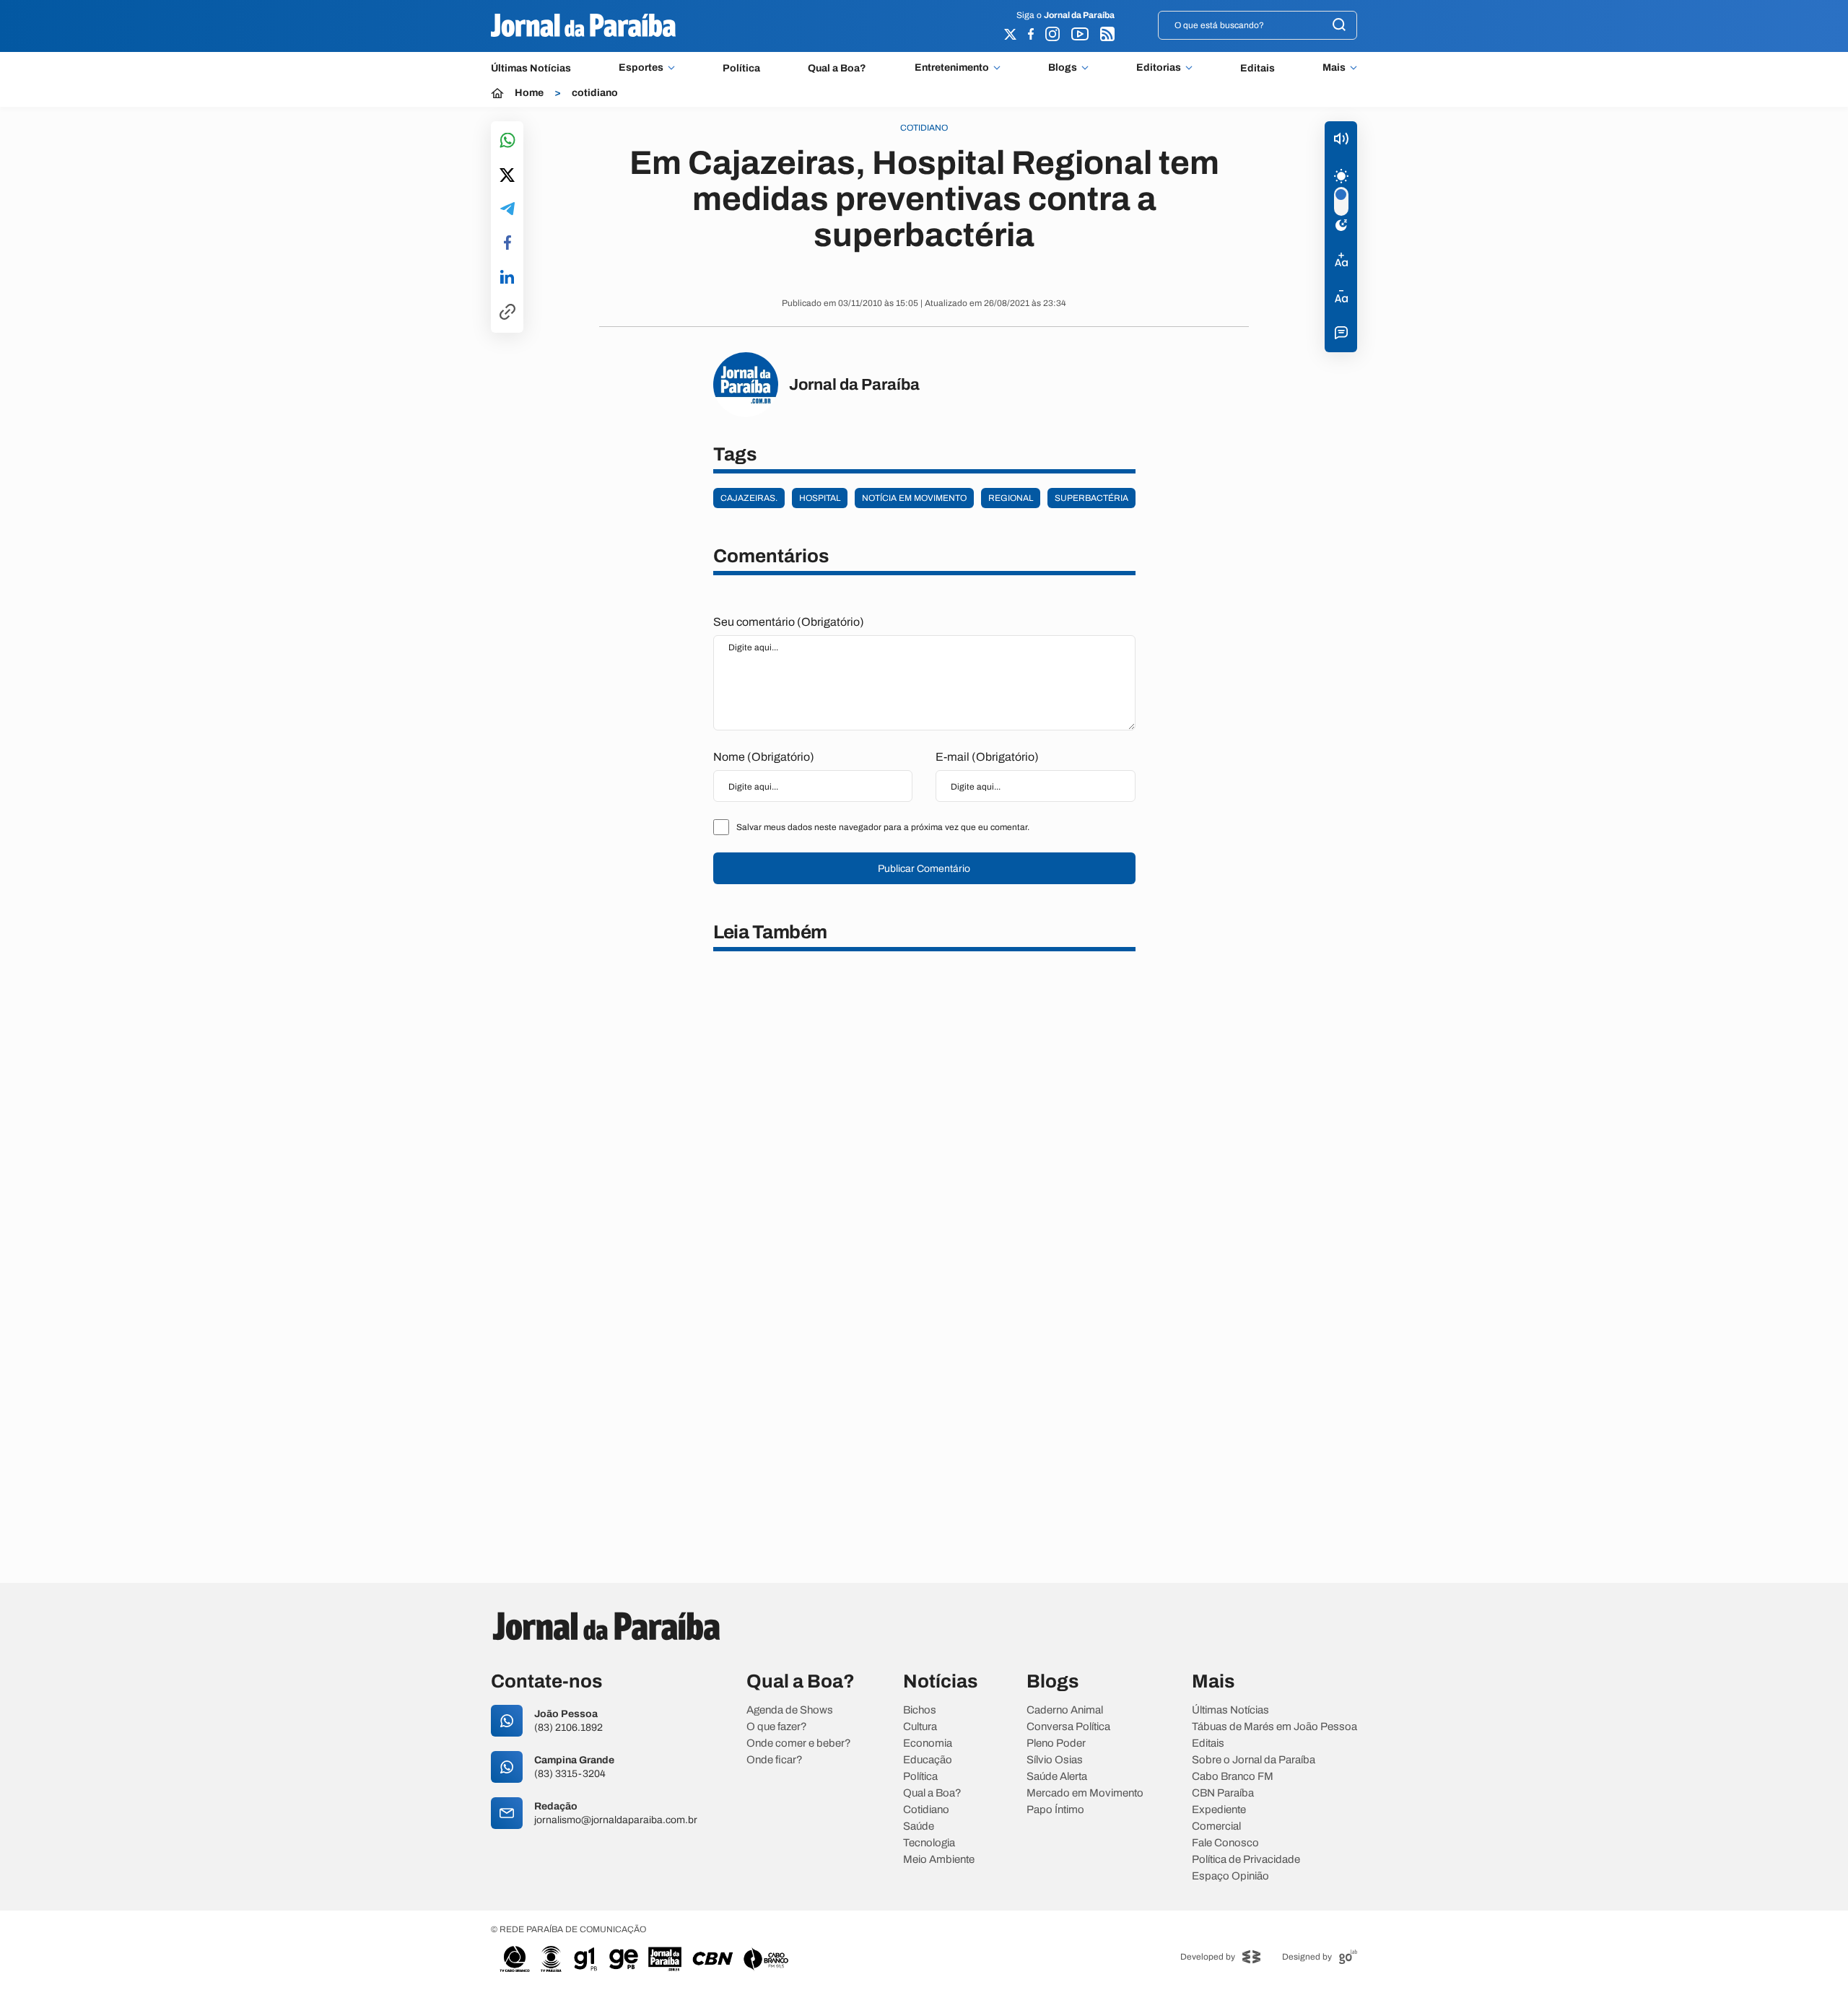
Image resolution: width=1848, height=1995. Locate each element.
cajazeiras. (749, 498)
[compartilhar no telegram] (507, 210)
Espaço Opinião (1230, 1876)
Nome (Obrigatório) (764, 757)
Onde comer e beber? (799, 1743)
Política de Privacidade (1246, 1860)
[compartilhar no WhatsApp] (507, 141)
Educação (928, 1760)
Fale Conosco (1225, 1843)
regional (1011, 498)
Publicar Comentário (924, 869)
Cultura (920, 1727)
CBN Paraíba (1223, 1793)
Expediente (1219, 1810)
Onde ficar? (775, 1760)
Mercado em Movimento (1085, 1793)
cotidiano (595, 93)
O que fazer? (777, 1727)
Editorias (1159, 68)
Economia (928, 1743)
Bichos (920, 1710)
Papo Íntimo (1055, 1810)
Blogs (1063, 68)
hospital (820, 498)
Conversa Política (1068, 1727)
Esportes (641, 68)
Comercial (1216, 1826)
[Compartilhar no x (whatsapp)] (507, 176)
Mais (1334, 68)
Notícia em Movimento (914, 498)
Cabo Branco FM (1233, 1777)
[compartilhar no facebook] (507, 244)
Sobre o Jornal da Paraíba (1254, 1760)
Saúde (919, 1826)
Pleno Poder (1056, 1743)
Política (741, 68)
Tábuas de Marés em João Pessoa (1274, 1727)
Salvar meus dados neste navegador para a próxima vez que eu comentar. (883, 827)
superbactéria (1091, 498)
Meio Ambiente (939, 1860)
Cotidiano (926, 1810)
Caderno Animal (1065, 1710)
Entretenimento (952, 68)
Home (529, 93)
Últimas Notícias (531, 68)
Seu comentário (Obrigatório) (789, 622)
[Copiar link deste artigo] (507, 313)
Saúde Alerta (1057, 1777)
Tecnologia (929, 1843)
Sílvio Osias (1055, 1760)
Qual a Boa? (837, 68)
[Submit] (1339, 26)
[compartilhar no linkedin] (507, 278)
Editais (1258, 68)
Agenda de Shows (790, 1710)
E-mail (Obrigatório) (987, 757)
